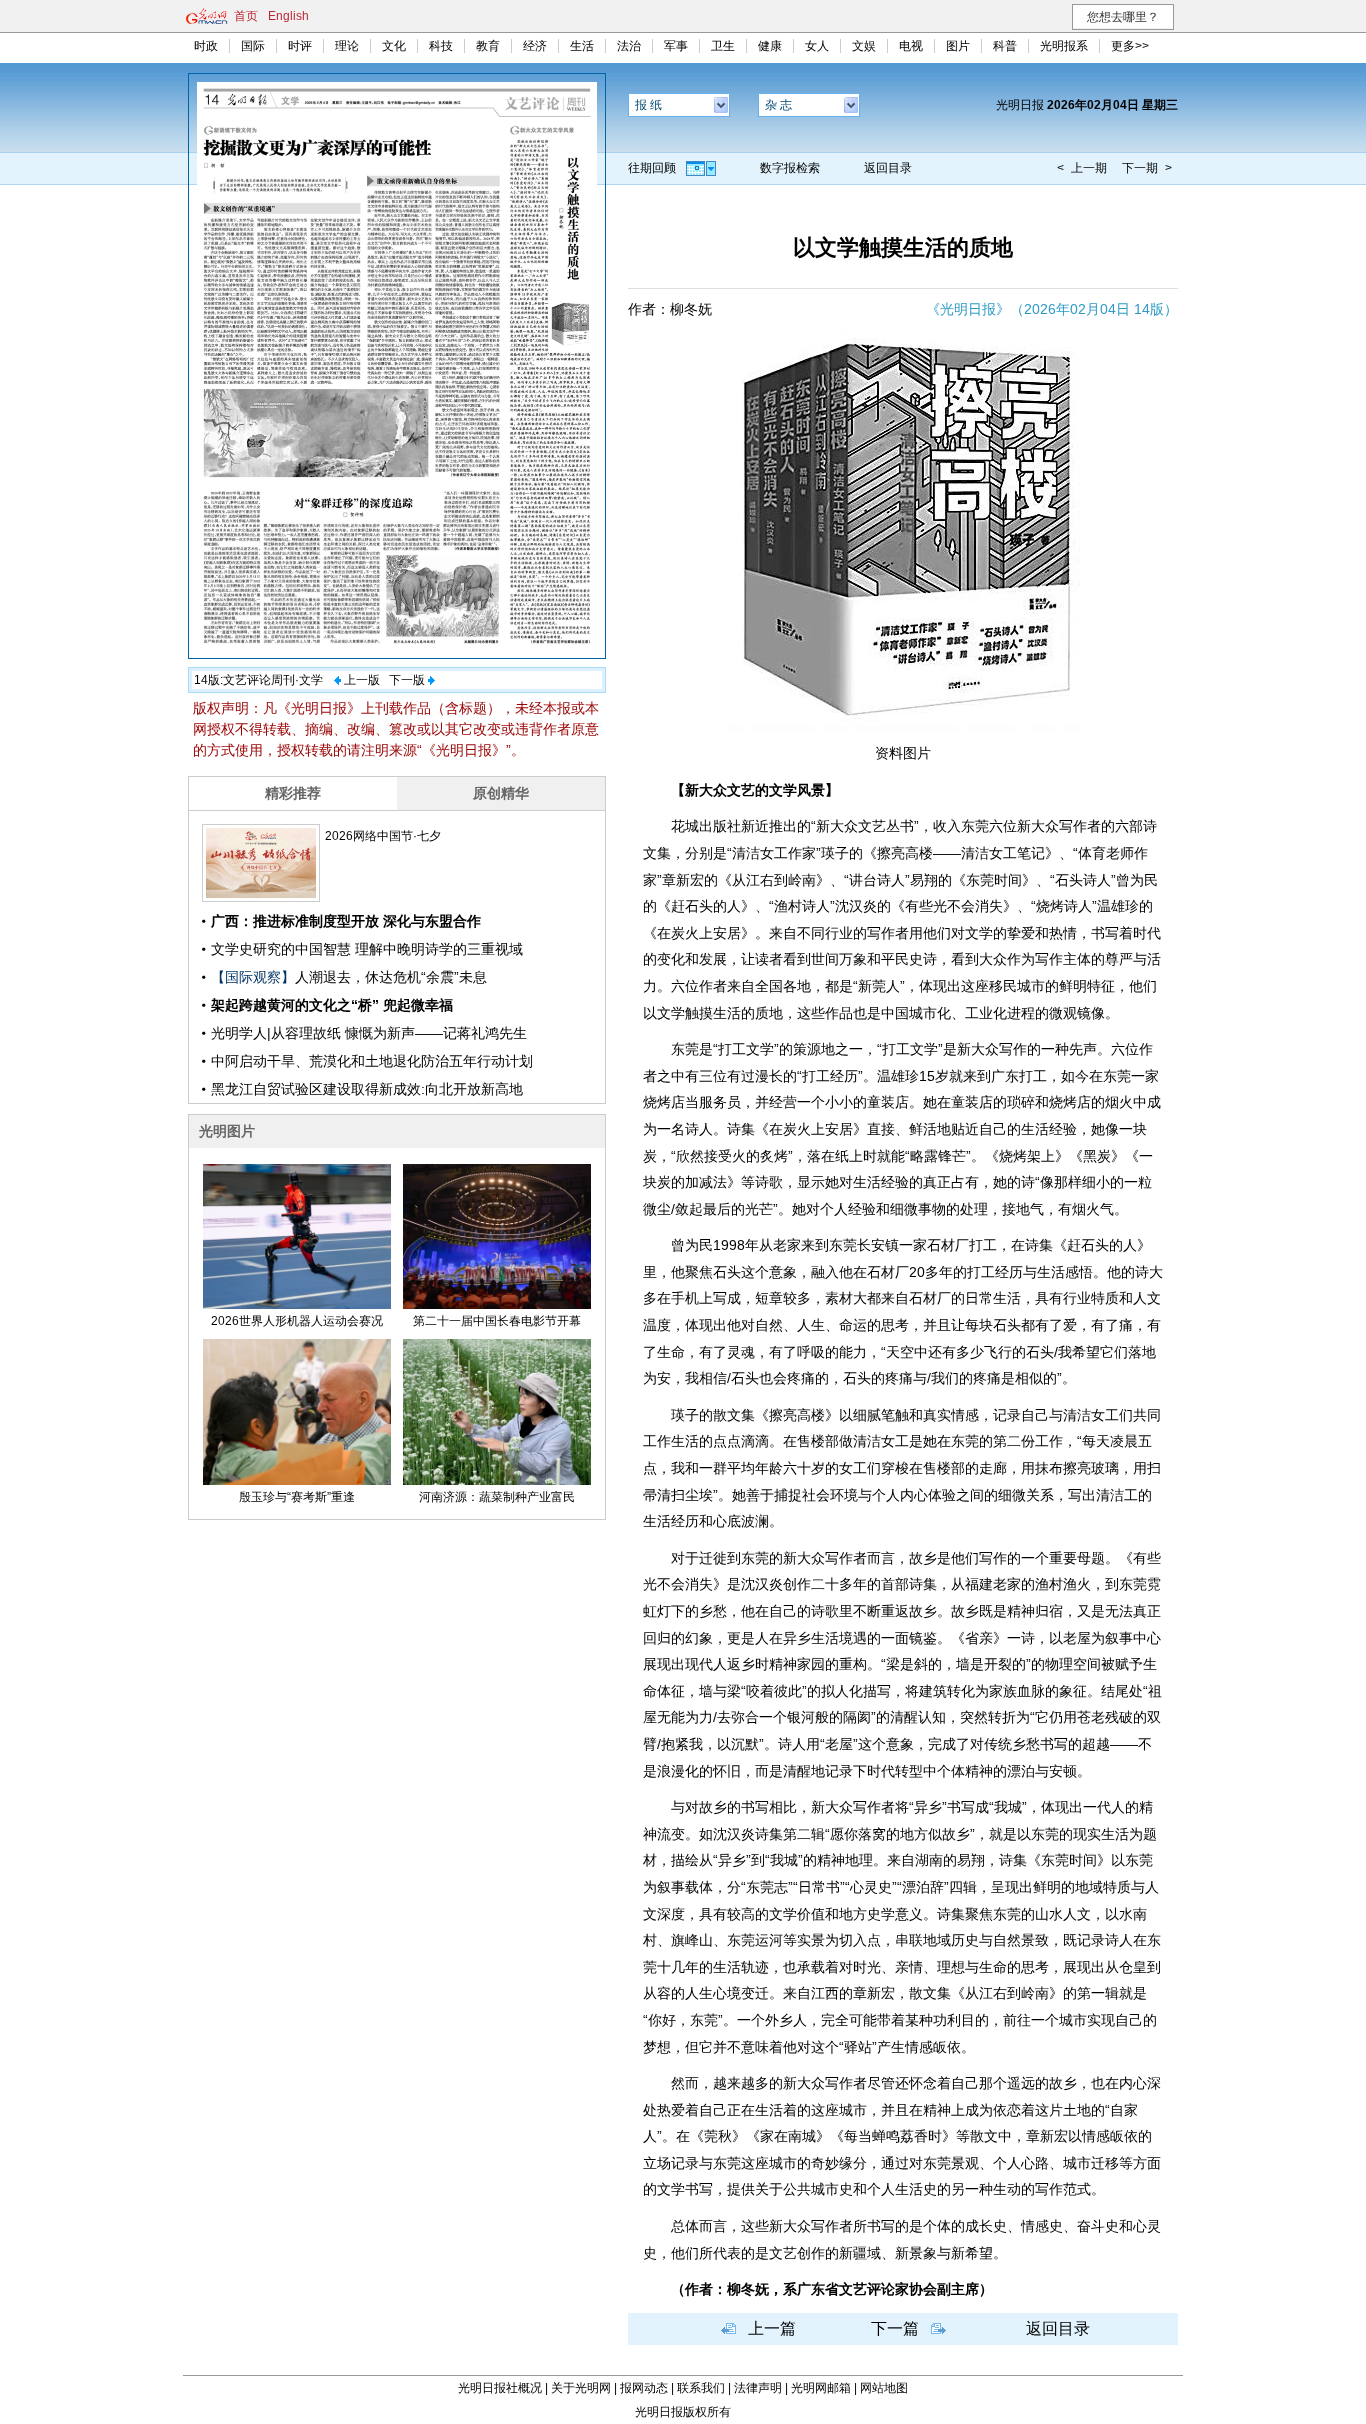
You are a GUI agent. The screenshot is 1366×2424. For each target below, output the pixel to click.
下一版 (407, 680)
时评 (300, 46)
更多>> (1130, 46)
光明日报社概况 (500, 2388)
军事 (676, 46)
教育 (488, 46)
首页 (246, 16)
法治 (629, 46)
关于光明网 (581, 2388)
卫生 (723, 46)
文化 (394, 46)
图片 (958, 46)
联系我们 (701, 2388)
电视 (911, 46)
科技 (441, 46)
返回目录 (888, 168)
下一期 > (1147, 168)
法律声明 (758, 2388)
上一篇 (772, 2328)
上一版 (362, 680)
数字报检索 (790, 168)
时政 (206, 46)
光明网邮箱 (821, 2388)
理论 (347, 46)
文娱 (864, 46)
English (288, 16)
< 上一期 (1082, 168)
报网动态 (644, 2388)
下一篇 (895, 2328)
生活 (582, 46)
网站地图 (884, 2388)
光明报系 (1064, 46)
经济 (535, 46)
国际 (253, 46)
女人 (817, 46)
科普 (1005, 46)
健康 (770, 46)
